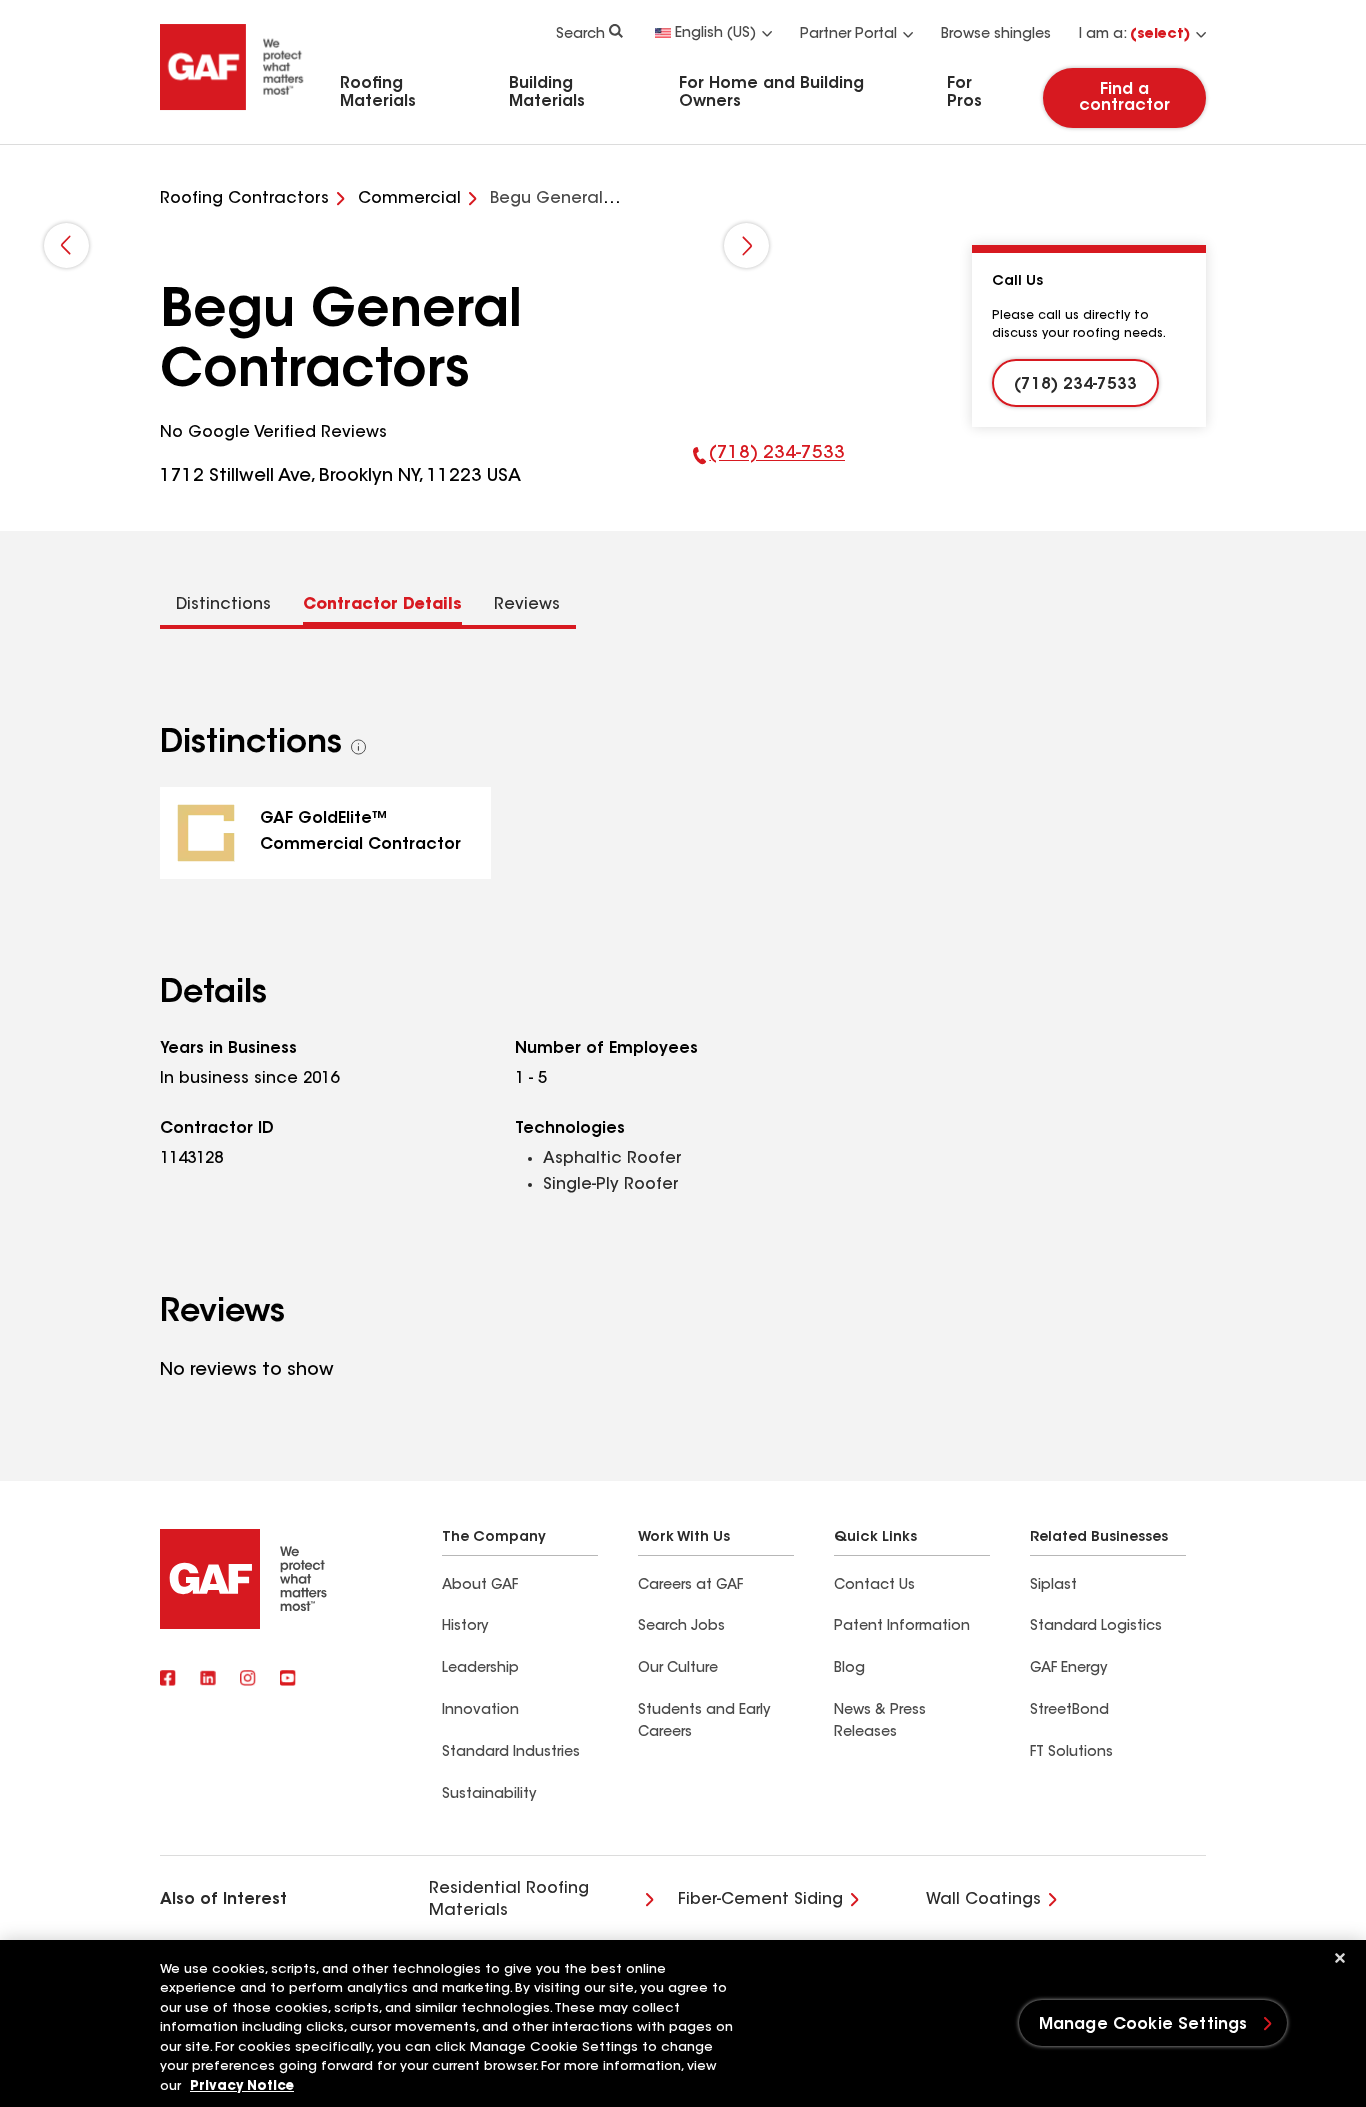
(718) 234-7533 (769, 468)
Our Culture (678, 1669)
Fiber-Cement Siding (760, 1900)
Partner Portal (848, 35)
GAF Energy (1068, 1669)
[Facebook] (168, 1680)
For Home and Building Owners (771, 93)
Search (580, 35)
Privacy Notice (242, 2086)
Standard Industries (511, 1753)
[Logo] (232, 113)
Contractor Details (382, 605)
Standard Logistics (1096, 1627)
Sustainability (489, 1795)
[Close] (1340, 1958)
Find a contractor (1124, 98)
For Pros (964, 93)
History (465, 1627)
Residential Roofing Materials (509, 1900)
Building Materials (547, 93)
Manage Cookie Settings (1143, 2025)
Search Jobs (681, 1627)
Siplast (1053, 1586)
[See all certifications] (359, 747)
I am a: (1134, 35)
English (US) (715, 34)
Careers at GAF (690, 1586)
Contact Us (874, 1586)
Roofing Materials (378, 93)
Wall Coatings (983, 1900)
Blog (849, 1669)
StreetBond (1069, 1711)
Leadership (480, 1669)
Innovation (480, 1711)
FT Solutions (1071, 1753)
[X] (208, 1680)
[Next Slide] (746, 245)
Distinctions (223, 605)
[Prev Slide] (66, 245)
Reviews (527, 605)
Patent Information (902, 1627)
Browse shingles (996, 35)
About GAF (480, 1586)
